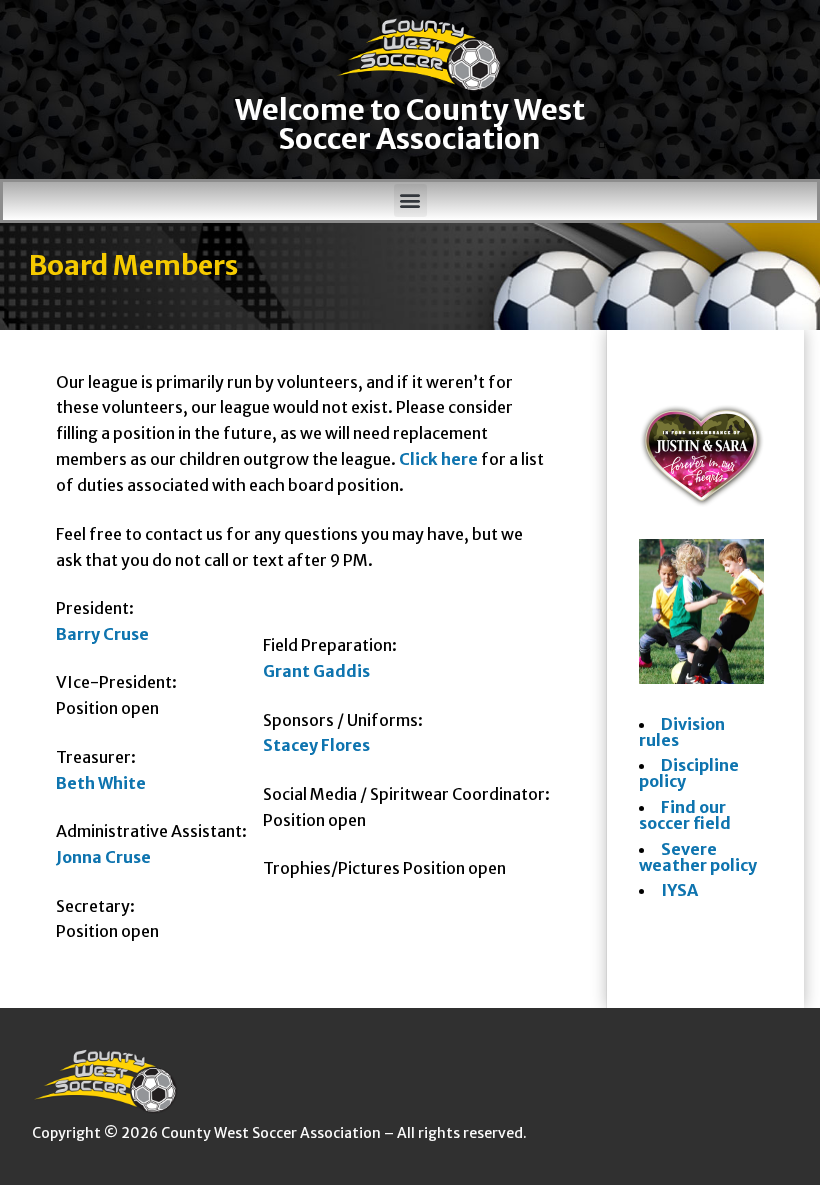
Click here (438, 459)
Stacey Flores (316, 745)
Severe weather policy (698, 857)
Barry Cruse (102, 634)
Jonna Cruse (103, 857)
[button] (410, 200)
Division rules (682, 732)
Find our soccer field (685, 815)
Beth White (101, 783)
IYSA (679, 890)
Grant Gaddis (316, 671)
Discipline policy (689, 773)
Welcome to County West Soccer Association (410, 124)
